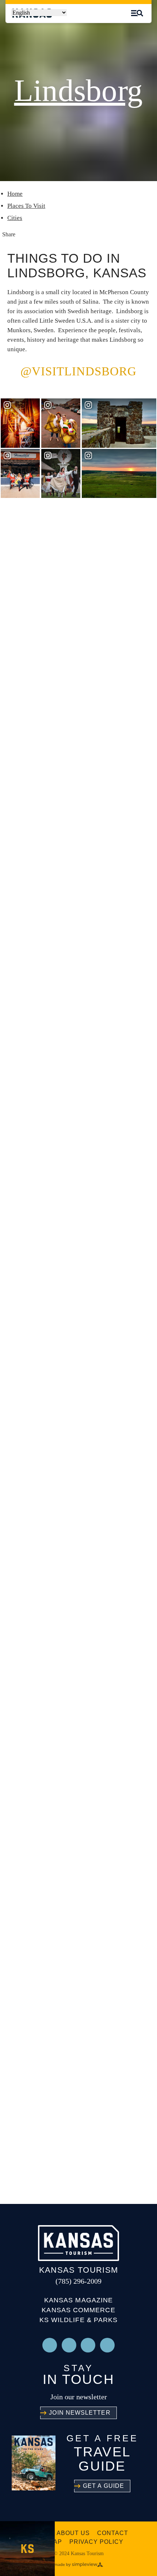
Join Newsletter (80, 2413)
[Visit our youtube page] (69, 2345)
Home (15, 194)
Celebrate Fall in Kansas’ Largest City (72, 1326)
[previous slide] (125, 543)
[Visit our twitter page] (88, 2345)
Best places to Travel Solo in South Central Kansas (76, 1167)
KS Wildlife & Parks (79, 2320)
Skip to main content (64, 20)
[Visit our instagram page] (50, 2345)
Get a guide (104, 2486)
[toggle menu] (137, 13)
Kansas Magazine (78, 2300)
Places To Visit (26, 206)
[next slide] (145, 543)
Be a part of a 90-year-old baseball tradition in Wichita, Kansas (74, 1007)
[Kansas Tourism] (78, 2243)
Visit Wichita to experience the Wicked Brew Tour (67, 848)
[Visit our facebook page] (107, 2345)
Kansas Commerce (78, 2310)
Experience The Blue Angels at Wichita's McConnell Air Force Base (75, 688)
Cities (15, 218)
